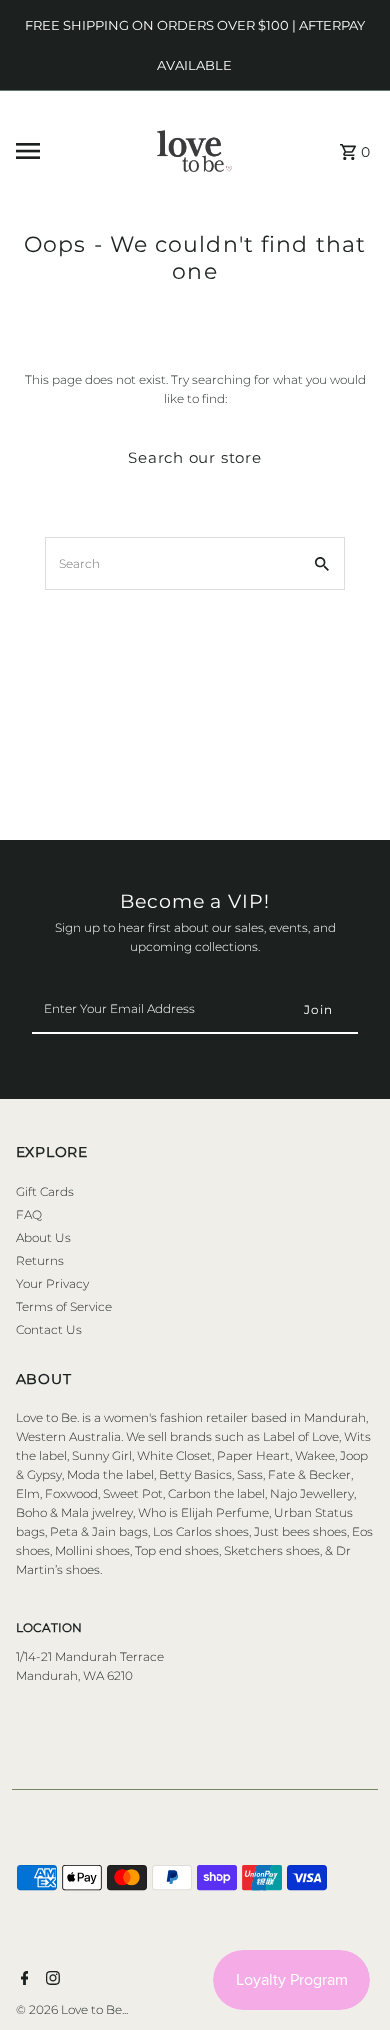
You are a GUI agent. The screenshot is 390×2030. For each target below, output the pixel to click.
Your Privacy (52, 1283)
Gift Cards (45, 1191)
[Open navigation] (62, 151)
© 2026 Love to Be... (72, 2009)
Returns (40, 1260)
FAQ (29, 1214)
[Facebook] (22, 1980)
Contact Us (49, 1329)
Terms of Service (64, 1306)
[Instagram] (50, 1980)
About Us (43, 1237)
